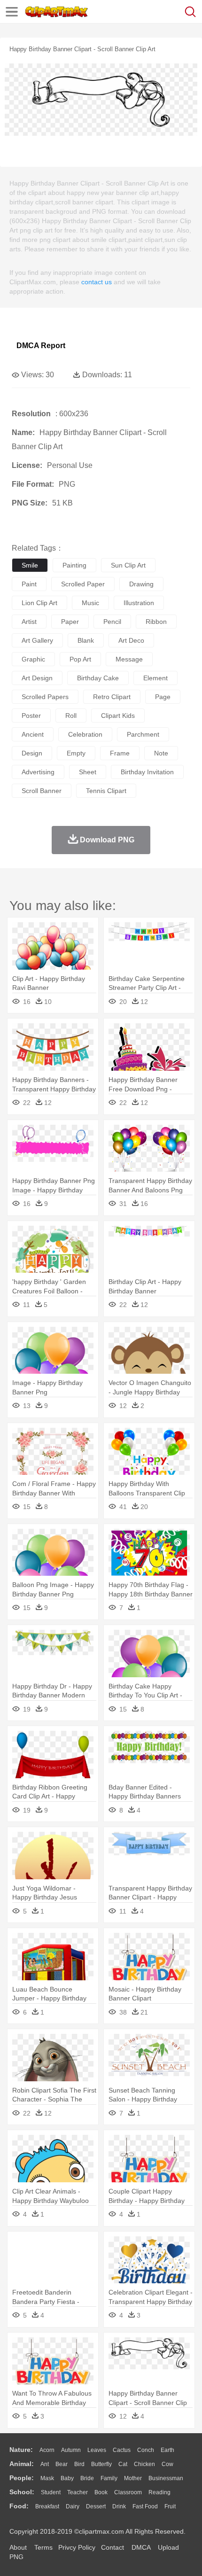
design (32, 753)
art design (37, 678)
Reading (159, 2492)
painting (74, 565)
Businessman (166, 2478)
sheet (88, 772)
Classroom (128, 2492)
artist (29, 622)
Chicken (144, 2464)
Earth (167, 2450)
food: (19, 2506)
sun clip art (128, 565)
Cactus (122, 2450)
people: (22, 2478)
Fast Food (145, 2506)
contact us (97, 282)
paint (29, 584)
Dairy (73, 2506)
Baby (67, 2478)
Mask (47, 2478)
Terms (43, 2547)
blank (86, 640)
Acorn (47, 2450)
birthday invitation (147, 772)
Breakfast (47, 2506)
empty (76, 753)
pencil (112, 622)
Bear (62, 2464)
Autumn (71, 2450)
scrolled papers (45, 697)
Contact (113, 2547)
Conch (146, 2450)
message (129, 659)
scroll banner (42, 791)
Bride (87, 2478)
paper (70, 622)
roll (71, 716)
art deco (131, 640)
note (161, 753)
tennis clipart (106, 791)
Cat (123, 2464)
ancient (33, 734)
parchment (143, 734)
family (109, 2478)
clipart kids (118, 716)
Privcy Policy (77, 2547)
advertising (38, 772)
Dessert (96, 2506)
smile (30, 565)
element (155, 678)
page (163, 697)
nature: (21, 2450)
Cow (167, 2464)
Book (101, 2492)
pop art (80, 659)
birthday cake (98, 678)
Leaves (97, 2450)
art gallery (37, 640)
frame (120, 753)
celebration (85, 734)
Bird (79, 2464)
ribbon (156, 622)
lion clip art (39, 603)
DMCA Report (41, 346)
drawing (141, 584)
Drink (119, 2506)
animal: (22, 2464)
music (90, 603)
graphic (33, 659)
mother (133, 2478)
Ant (45, 2464)
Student (51, 2492)
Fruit (170, 2506)
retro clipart (112, 697)
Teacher (78, 2492)
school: (22, 2492)
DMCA (141, 2547)
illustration (139, 603)
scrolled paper (83, 584)
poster (31, 716)
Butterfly (101, 2464)
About (18, 2547)
